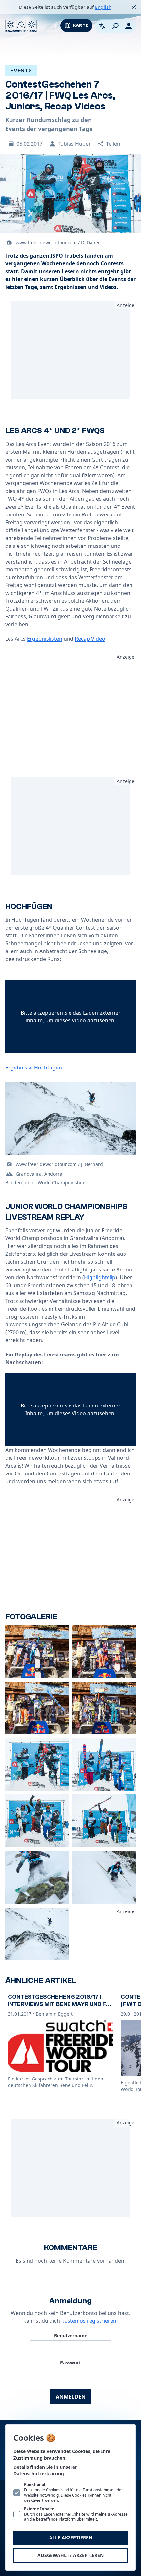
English (103, 7)
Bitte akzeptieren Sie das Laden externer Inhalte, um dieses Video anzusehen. (71, 1017)
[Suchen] (115, 26)
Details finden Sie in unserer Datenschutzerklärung (45, 2470)
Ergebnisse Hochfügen (34, 1068)
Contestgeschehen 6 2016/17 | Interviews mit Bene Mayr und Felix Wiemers (60, 2004)
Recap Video (90, 639)
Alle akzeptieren (71, 2538)
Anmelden (71, 2397)
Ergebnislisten (45, 639)
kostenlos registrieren (89, 2321)
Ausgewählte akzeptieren (70, 2555)
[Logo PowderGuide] (21, 26)
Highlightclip (100, 1277)
